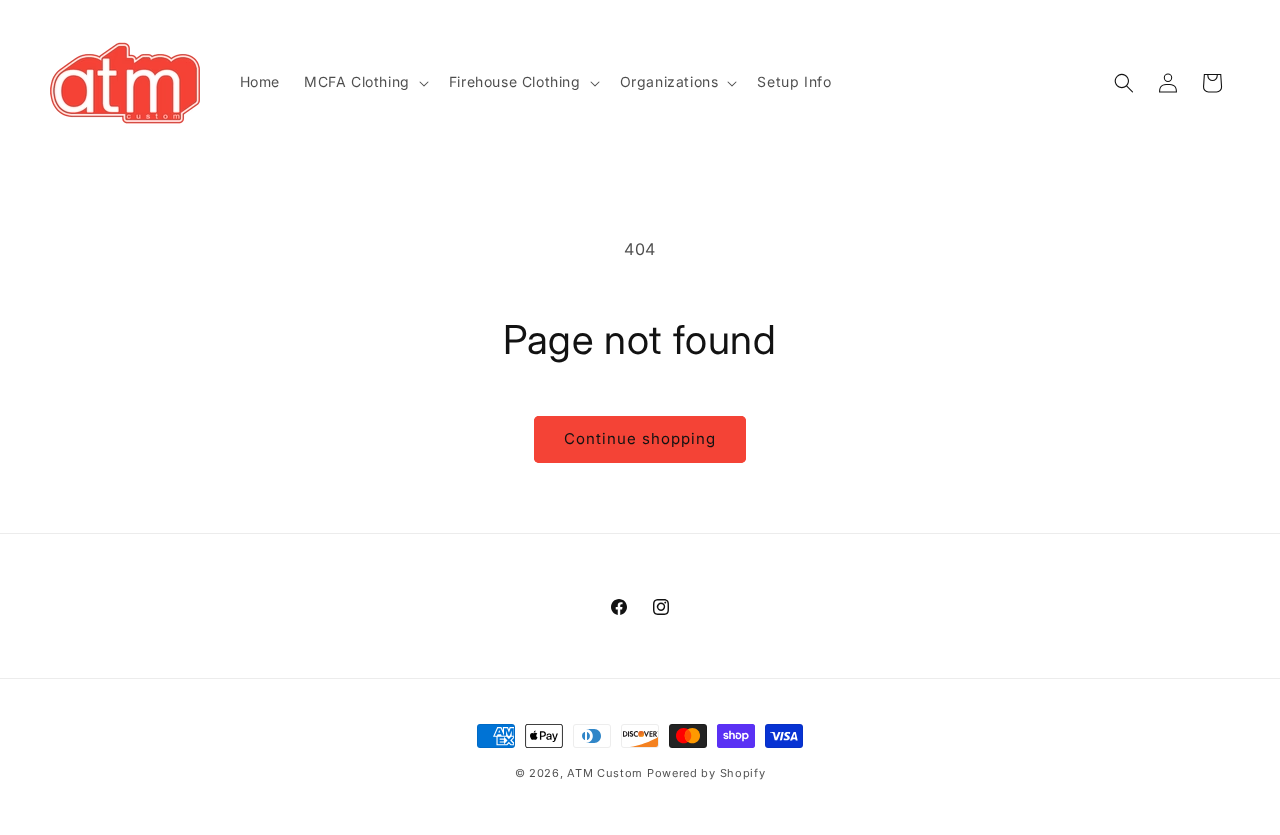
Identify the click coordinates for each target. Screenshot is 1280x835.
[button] (364, 82)
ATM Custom (605, 773)
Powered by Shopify (706, 773)
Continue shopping (640, 438)
